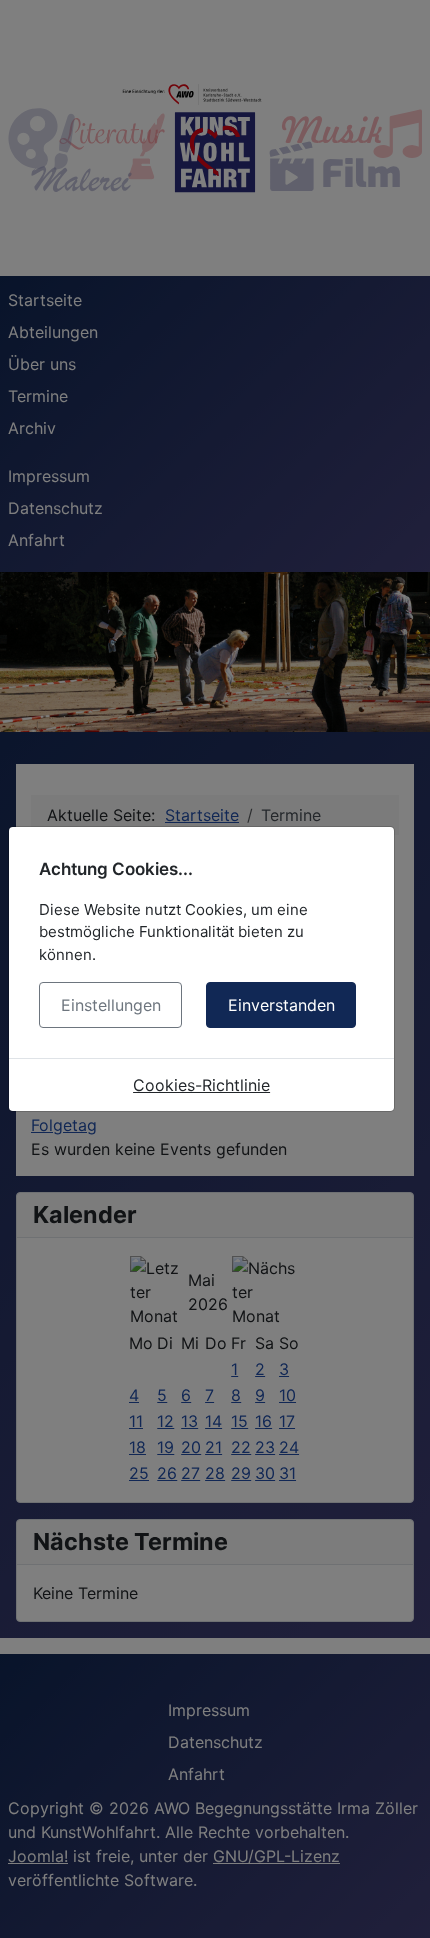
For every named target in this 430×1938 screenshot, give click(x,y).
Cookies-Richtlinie (201, 1085)
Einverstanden (281, 1005)
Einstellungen (111, 1005)
